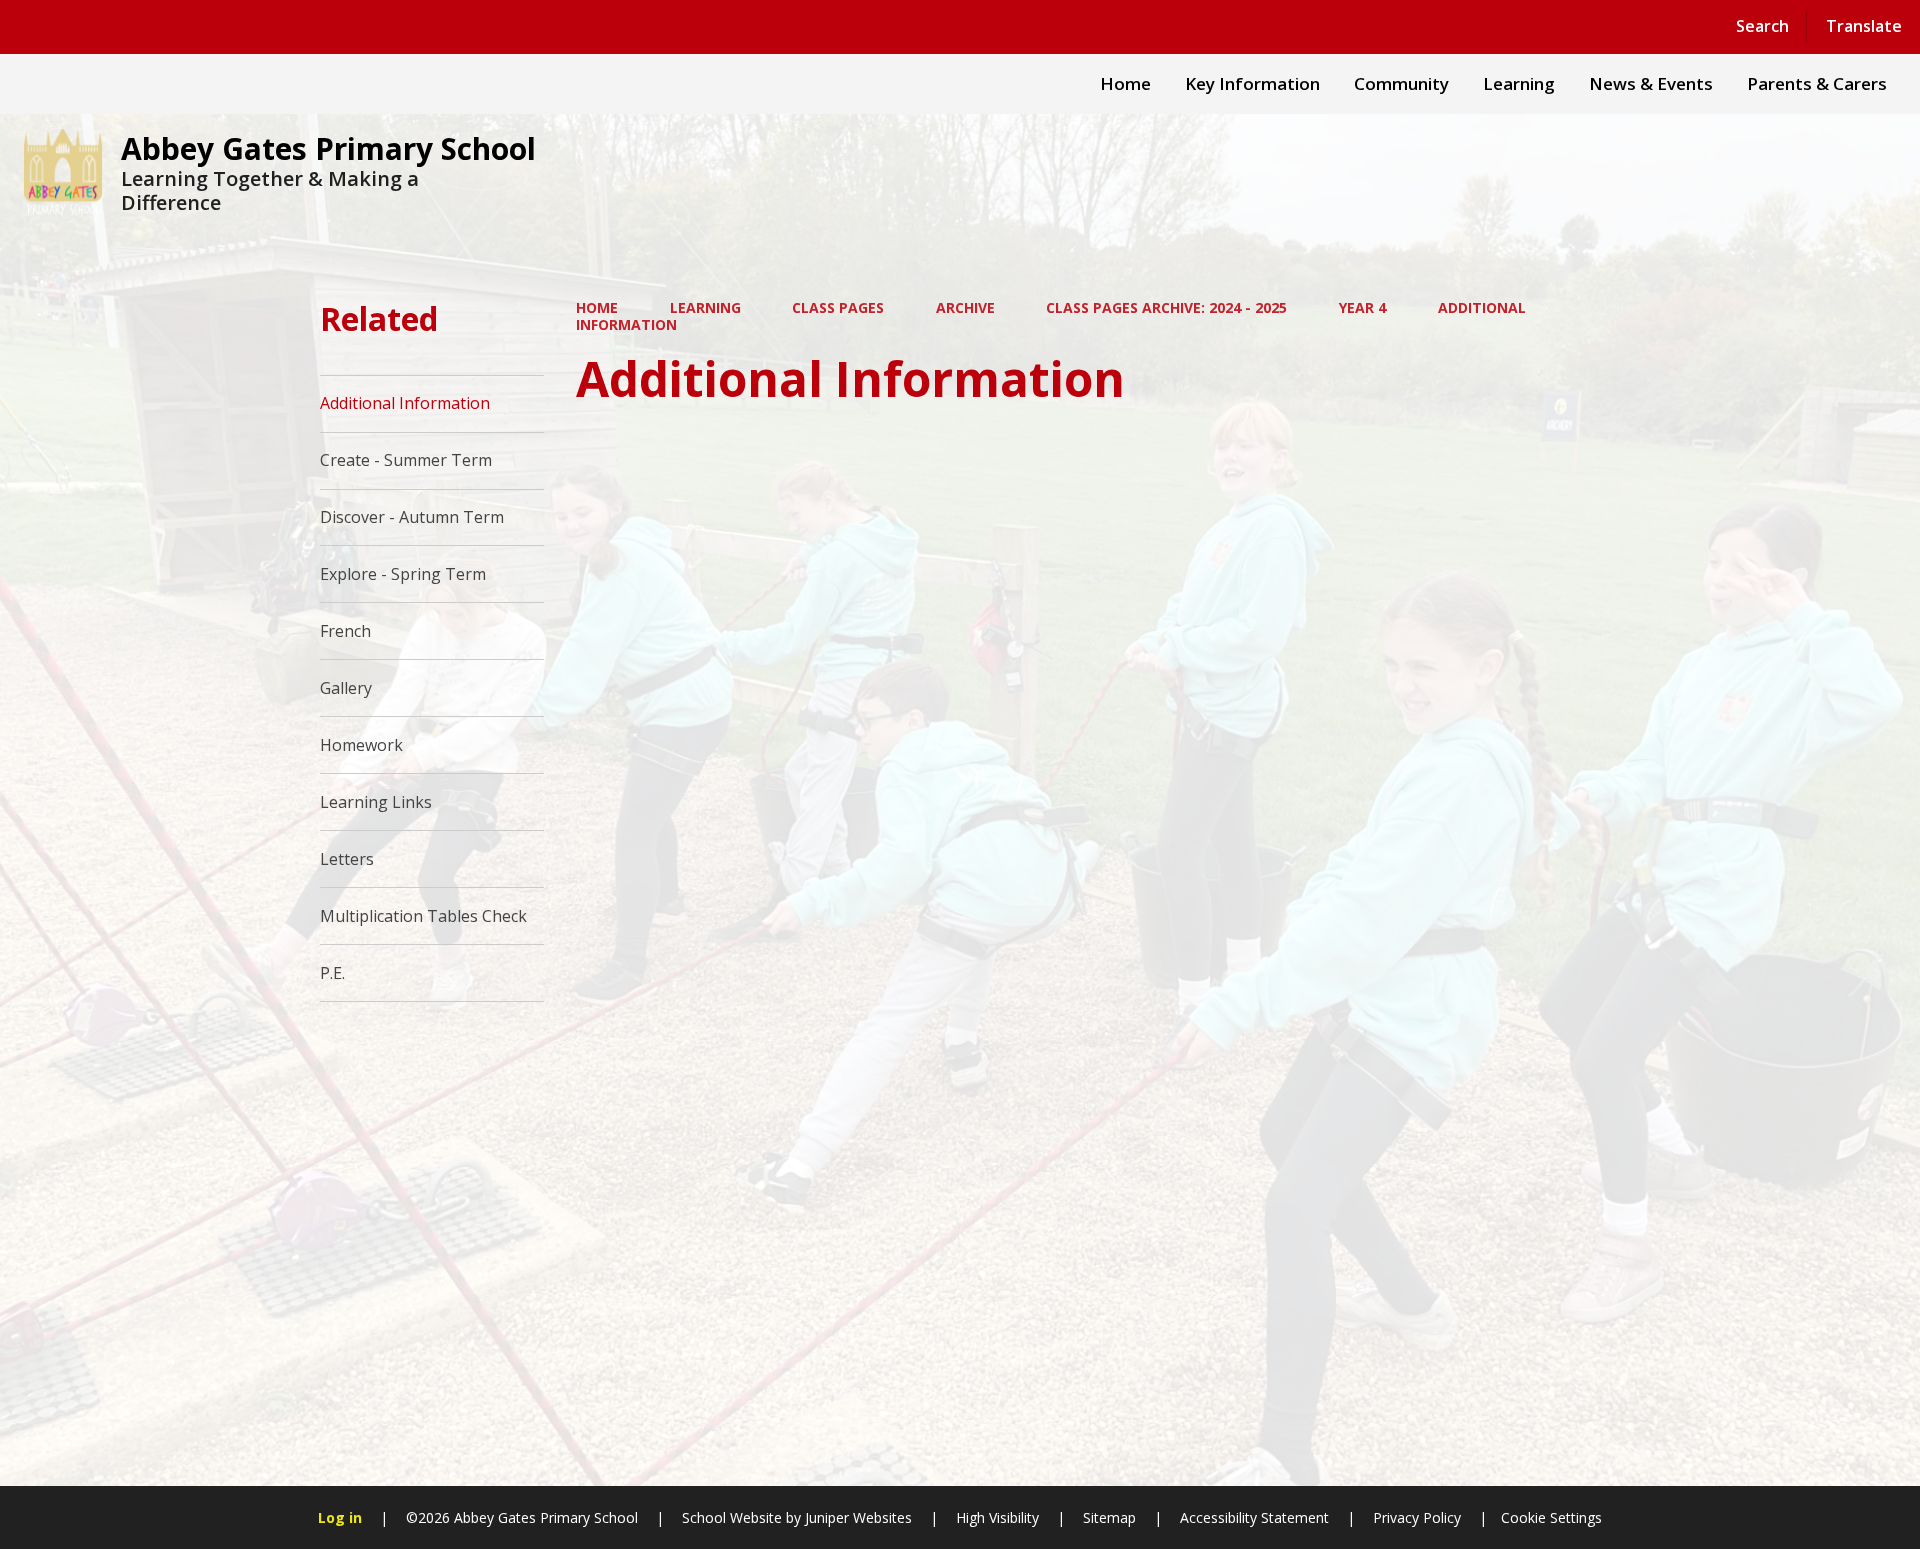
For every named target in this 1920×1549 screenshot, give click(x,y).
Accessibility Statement (1254, 1517)
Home (597, 307)
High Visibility (997, 1517)
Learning (705, 307)
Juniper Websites (856, 1517)
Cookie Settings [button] (1551, 1517)
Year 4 (1362, 307)
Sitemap (1109, 1517)
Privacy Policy (1417, 1517)
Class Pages (838, 307)
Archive (965, 307)
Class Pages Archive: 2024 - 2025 (1166, 307)
